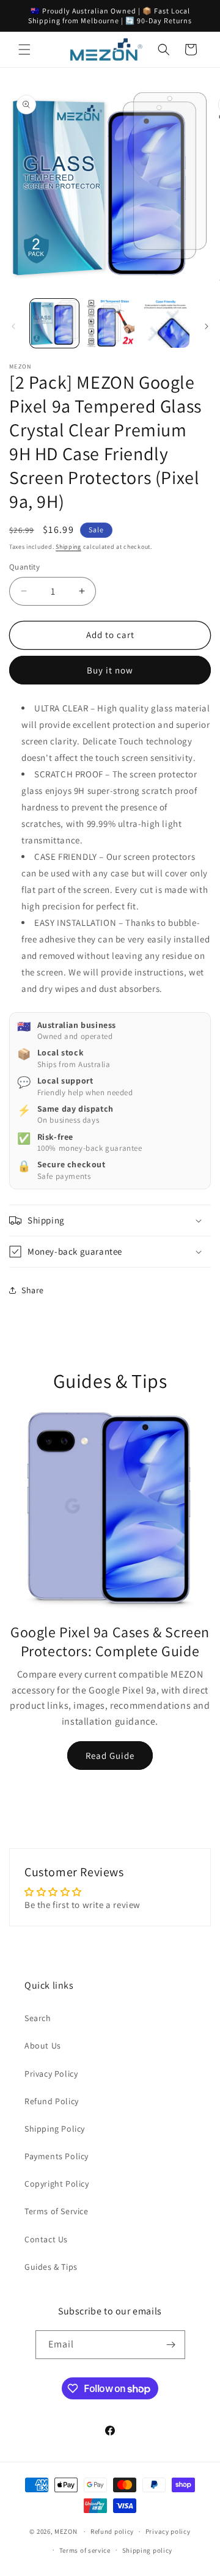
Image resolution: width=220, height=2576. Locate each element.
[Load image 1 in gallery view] (54, 323)
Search (38, 2018)
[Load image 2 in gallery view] (109, 323)
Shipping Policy (55, 2129)
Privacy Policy (51, 2074)
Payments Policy (57, 2156)
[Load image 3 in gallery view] (165, 323)
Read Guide (110, 1756)
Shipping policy (148, 2550)
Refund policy (112, 2531)
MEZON (66, 2531)
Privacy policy (168, 2531)
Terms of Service (57, 2211)
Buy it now (110, 670)
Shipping (68, 547)
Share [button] (33, 1290)
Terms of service (85, 2550)
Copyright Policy (57, 2184)
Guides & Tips (51, 2267)
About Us (43, 2046)
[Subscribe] (171, 2345)
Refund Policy (52, 2101)
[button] (24, 50)
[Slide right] (207, 326)
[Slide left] (13, 326)
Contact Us (46, 2239)
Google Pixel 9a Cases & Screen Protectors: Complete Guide (110, 1641)
